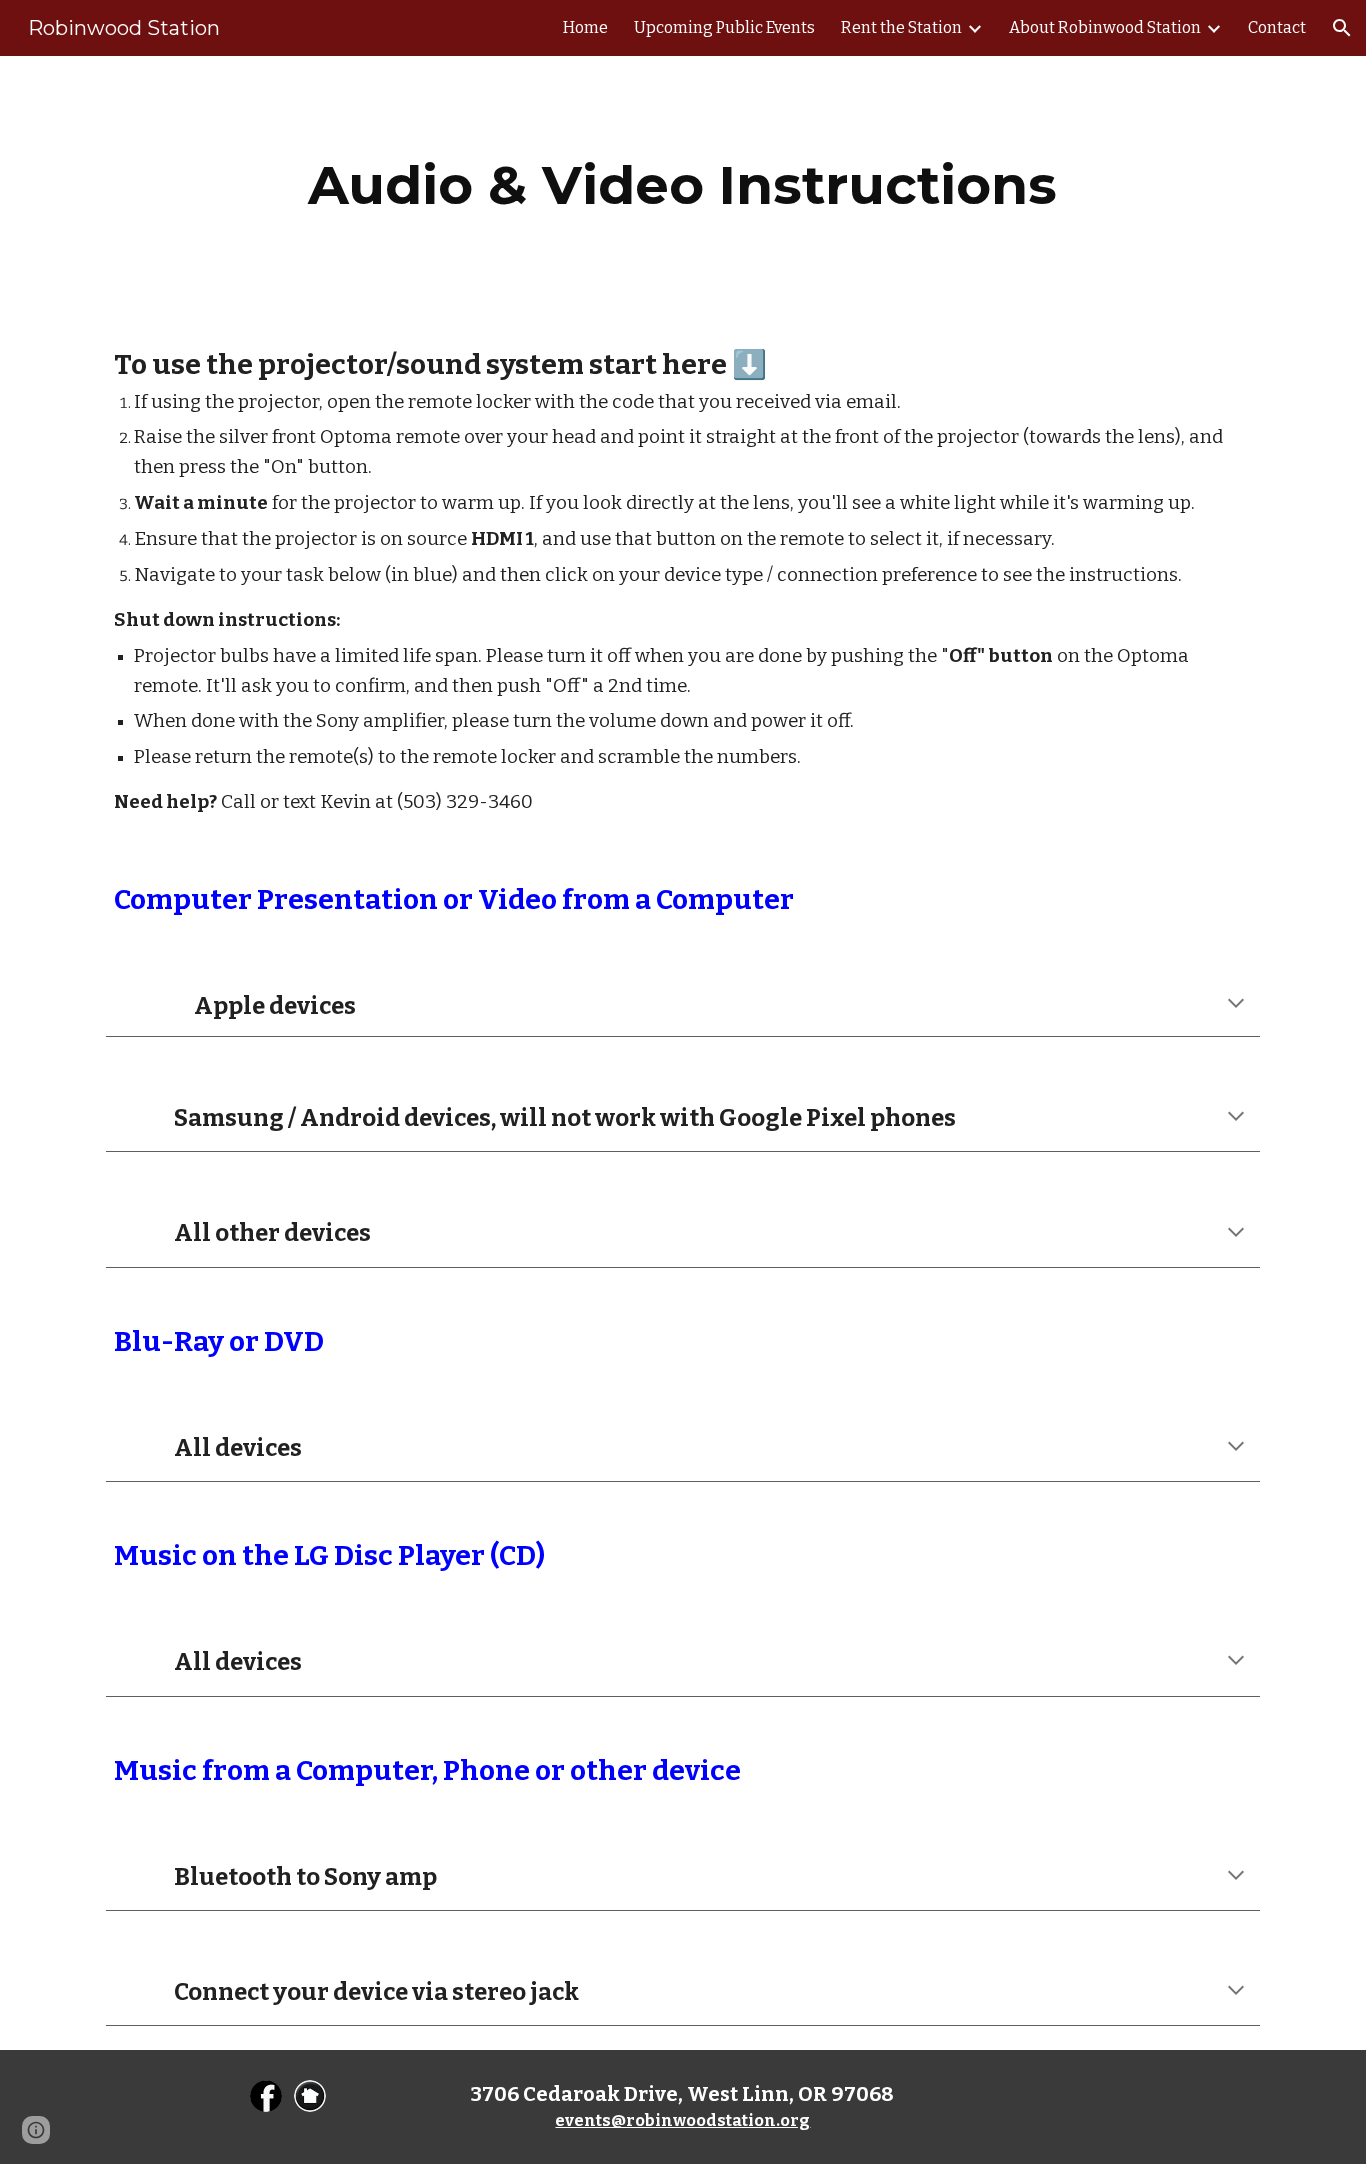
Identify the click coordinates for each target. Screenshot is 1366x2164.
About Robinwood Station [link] (1105, 27)
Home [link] (585, 27)
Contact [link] (1277, 27)
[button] (1342, 28)
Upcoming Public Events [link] (724, 27)
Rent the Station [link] (901, 27)
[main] (682, 185)
